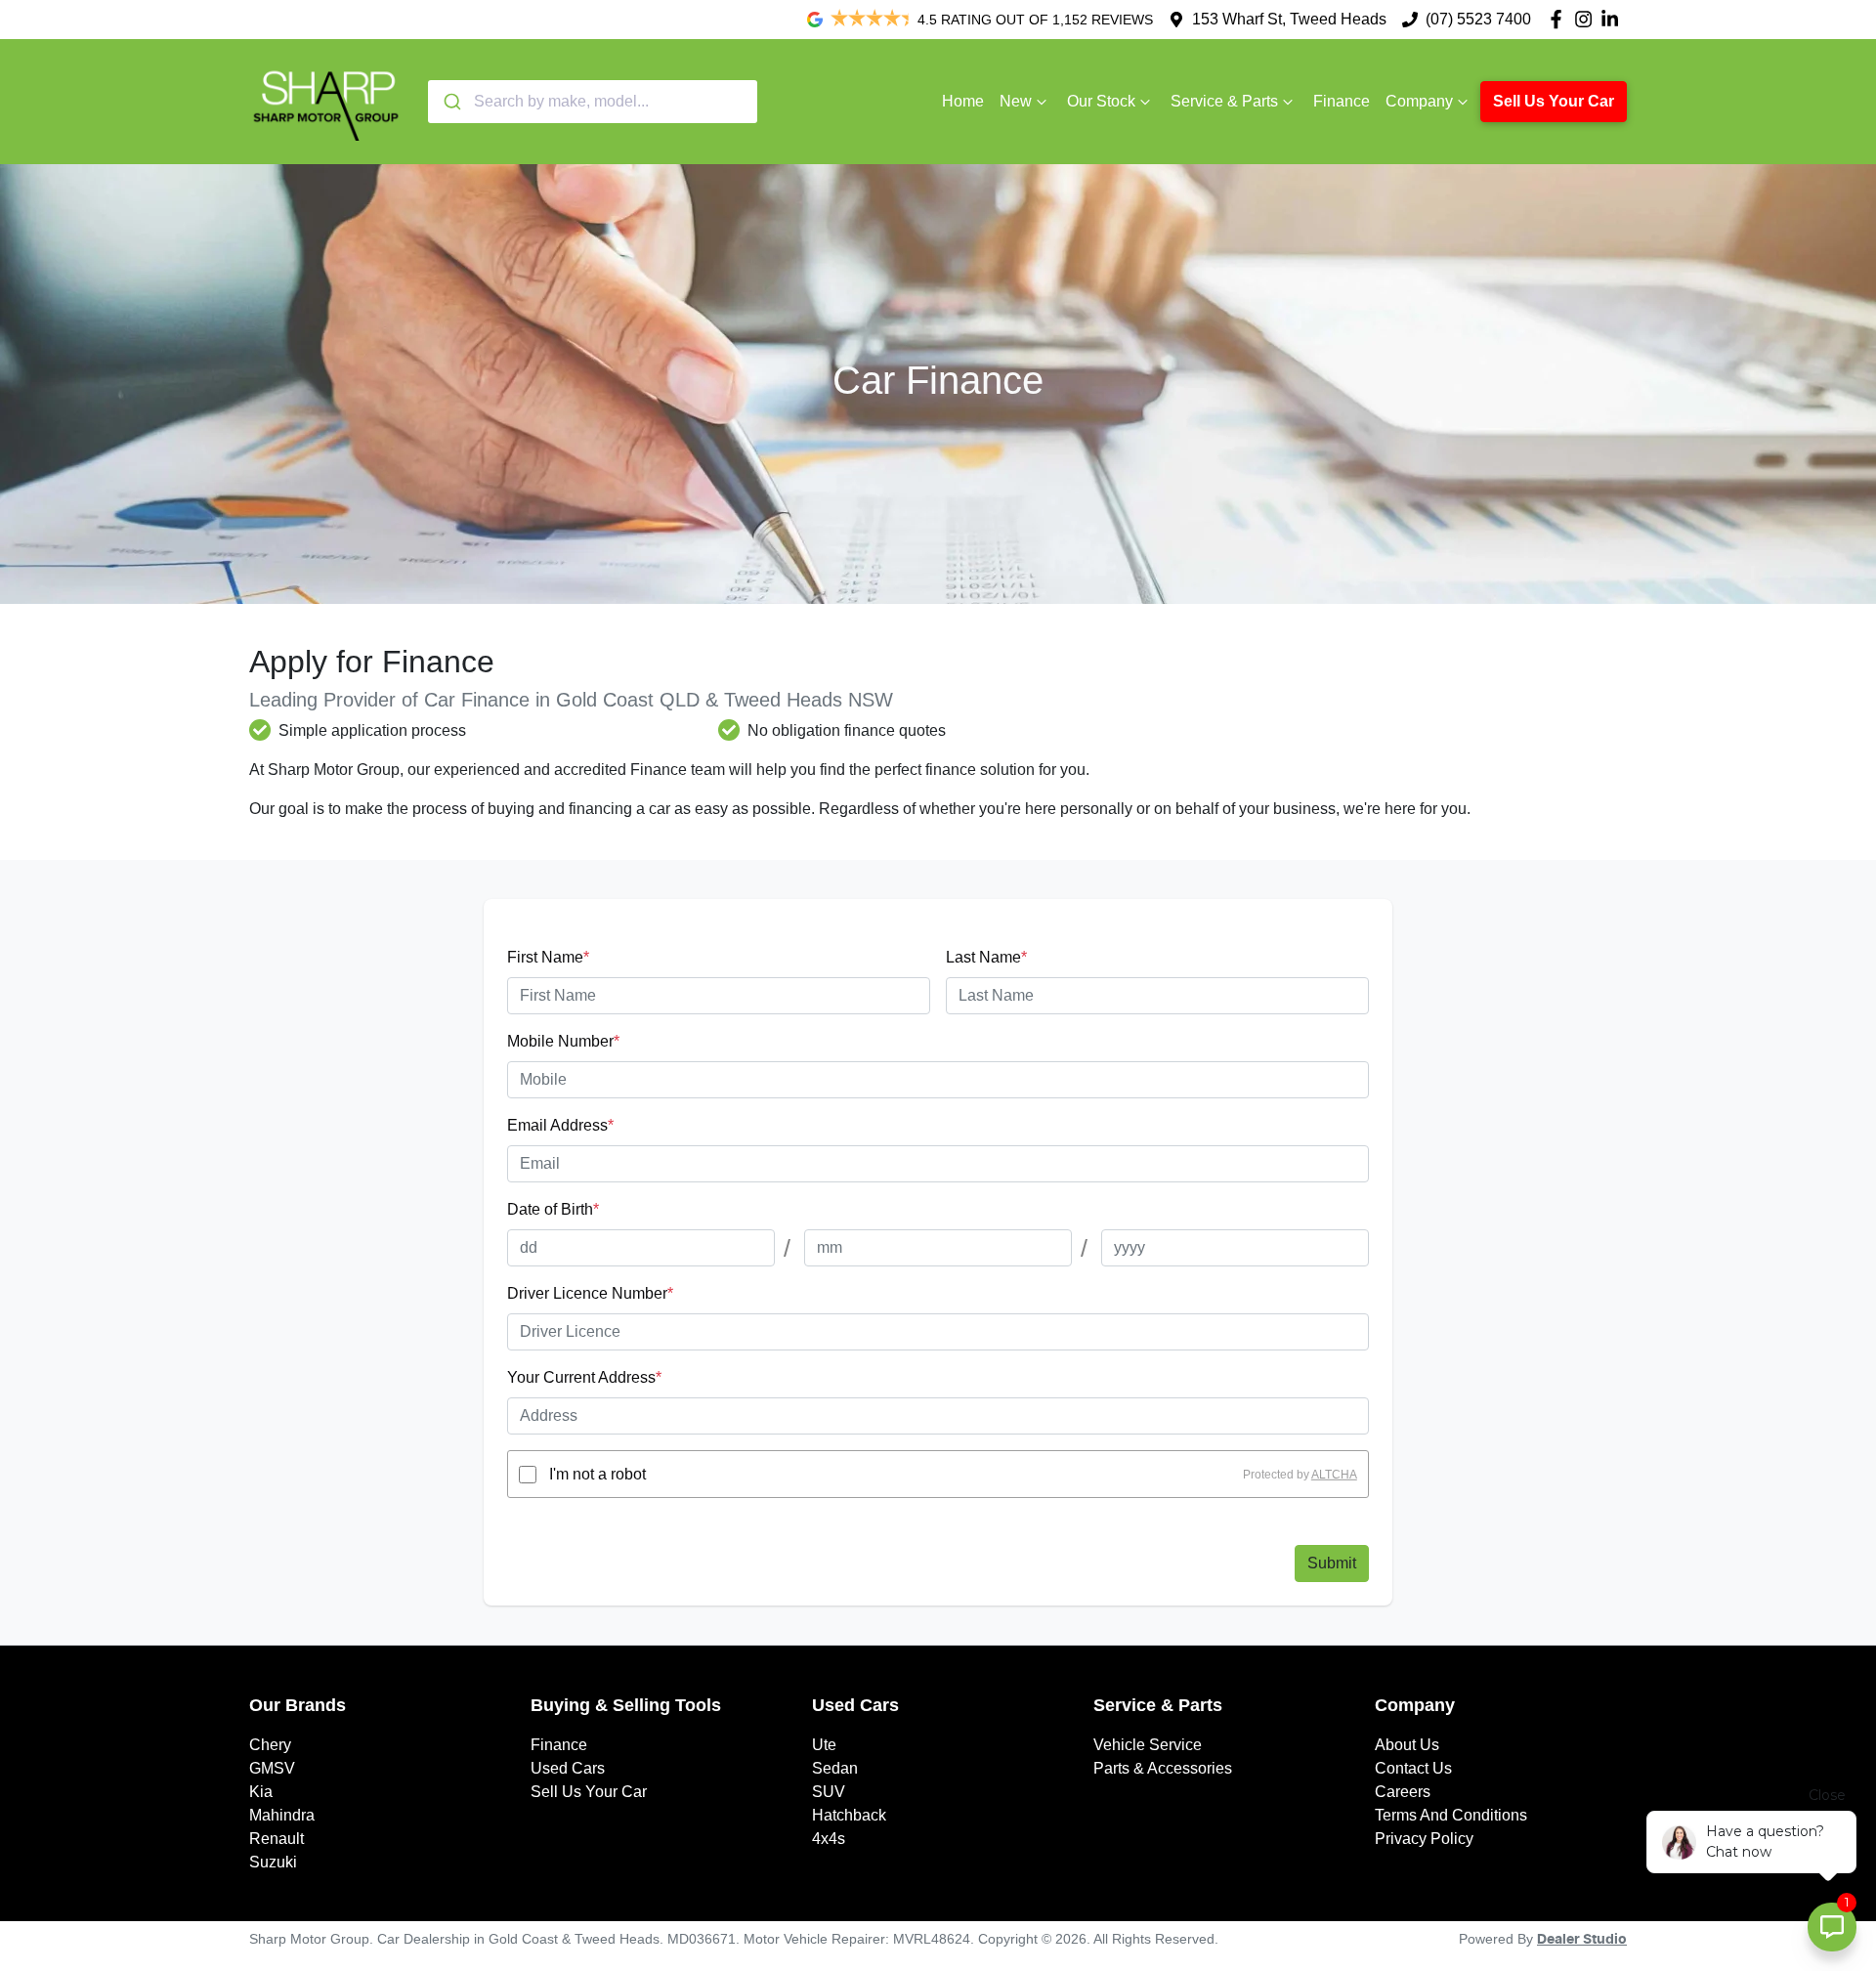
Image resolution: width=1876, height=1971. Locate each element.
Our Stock (1101, 101)
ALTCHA (1334, 1475)
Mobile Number (563, 1041)
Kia (261, 1792)
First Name (548, 957)
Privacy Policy (1424, 1839)
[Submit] (451, 102)
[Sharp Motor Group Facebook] (1560, 19)
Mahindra (282, 1815)
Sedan (835, 1768)
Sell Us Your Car (1554, 101)
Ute (824, 1745)
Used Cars (568, 1768)
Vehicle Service (1148, 1745)
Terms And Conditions (1451, 1815)
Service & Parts (1224, 101)
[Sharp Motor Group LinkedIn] (1614, 19)
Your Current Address (584, 1377)
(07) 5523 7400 (1478, 19)
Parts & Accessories (1163, 1768)
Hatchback (849, 1815)
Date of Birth (553, 1209)
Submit (1332, 1563)
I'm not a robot (597, 1474)
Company (1419, 101)
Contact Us (1413, 1768)
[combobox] (593, 102)
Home (963, 101)
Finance (1342, 101)
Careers (1403, 1792)
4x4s (829, 1839)
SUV (829, 1792)
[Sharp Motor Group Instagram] (1587, 19)
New (1016, 101)
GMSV (272, 1768)
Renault (277, 1839)
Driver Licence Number (590, 1293)
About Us (1407, 1745)
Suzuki (273, 1862)
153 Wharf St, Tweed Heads (1289, 19)
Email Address (560, 1125)
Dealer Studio (1582, 1940)
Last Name (986, 957)
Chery (270, 1745)
